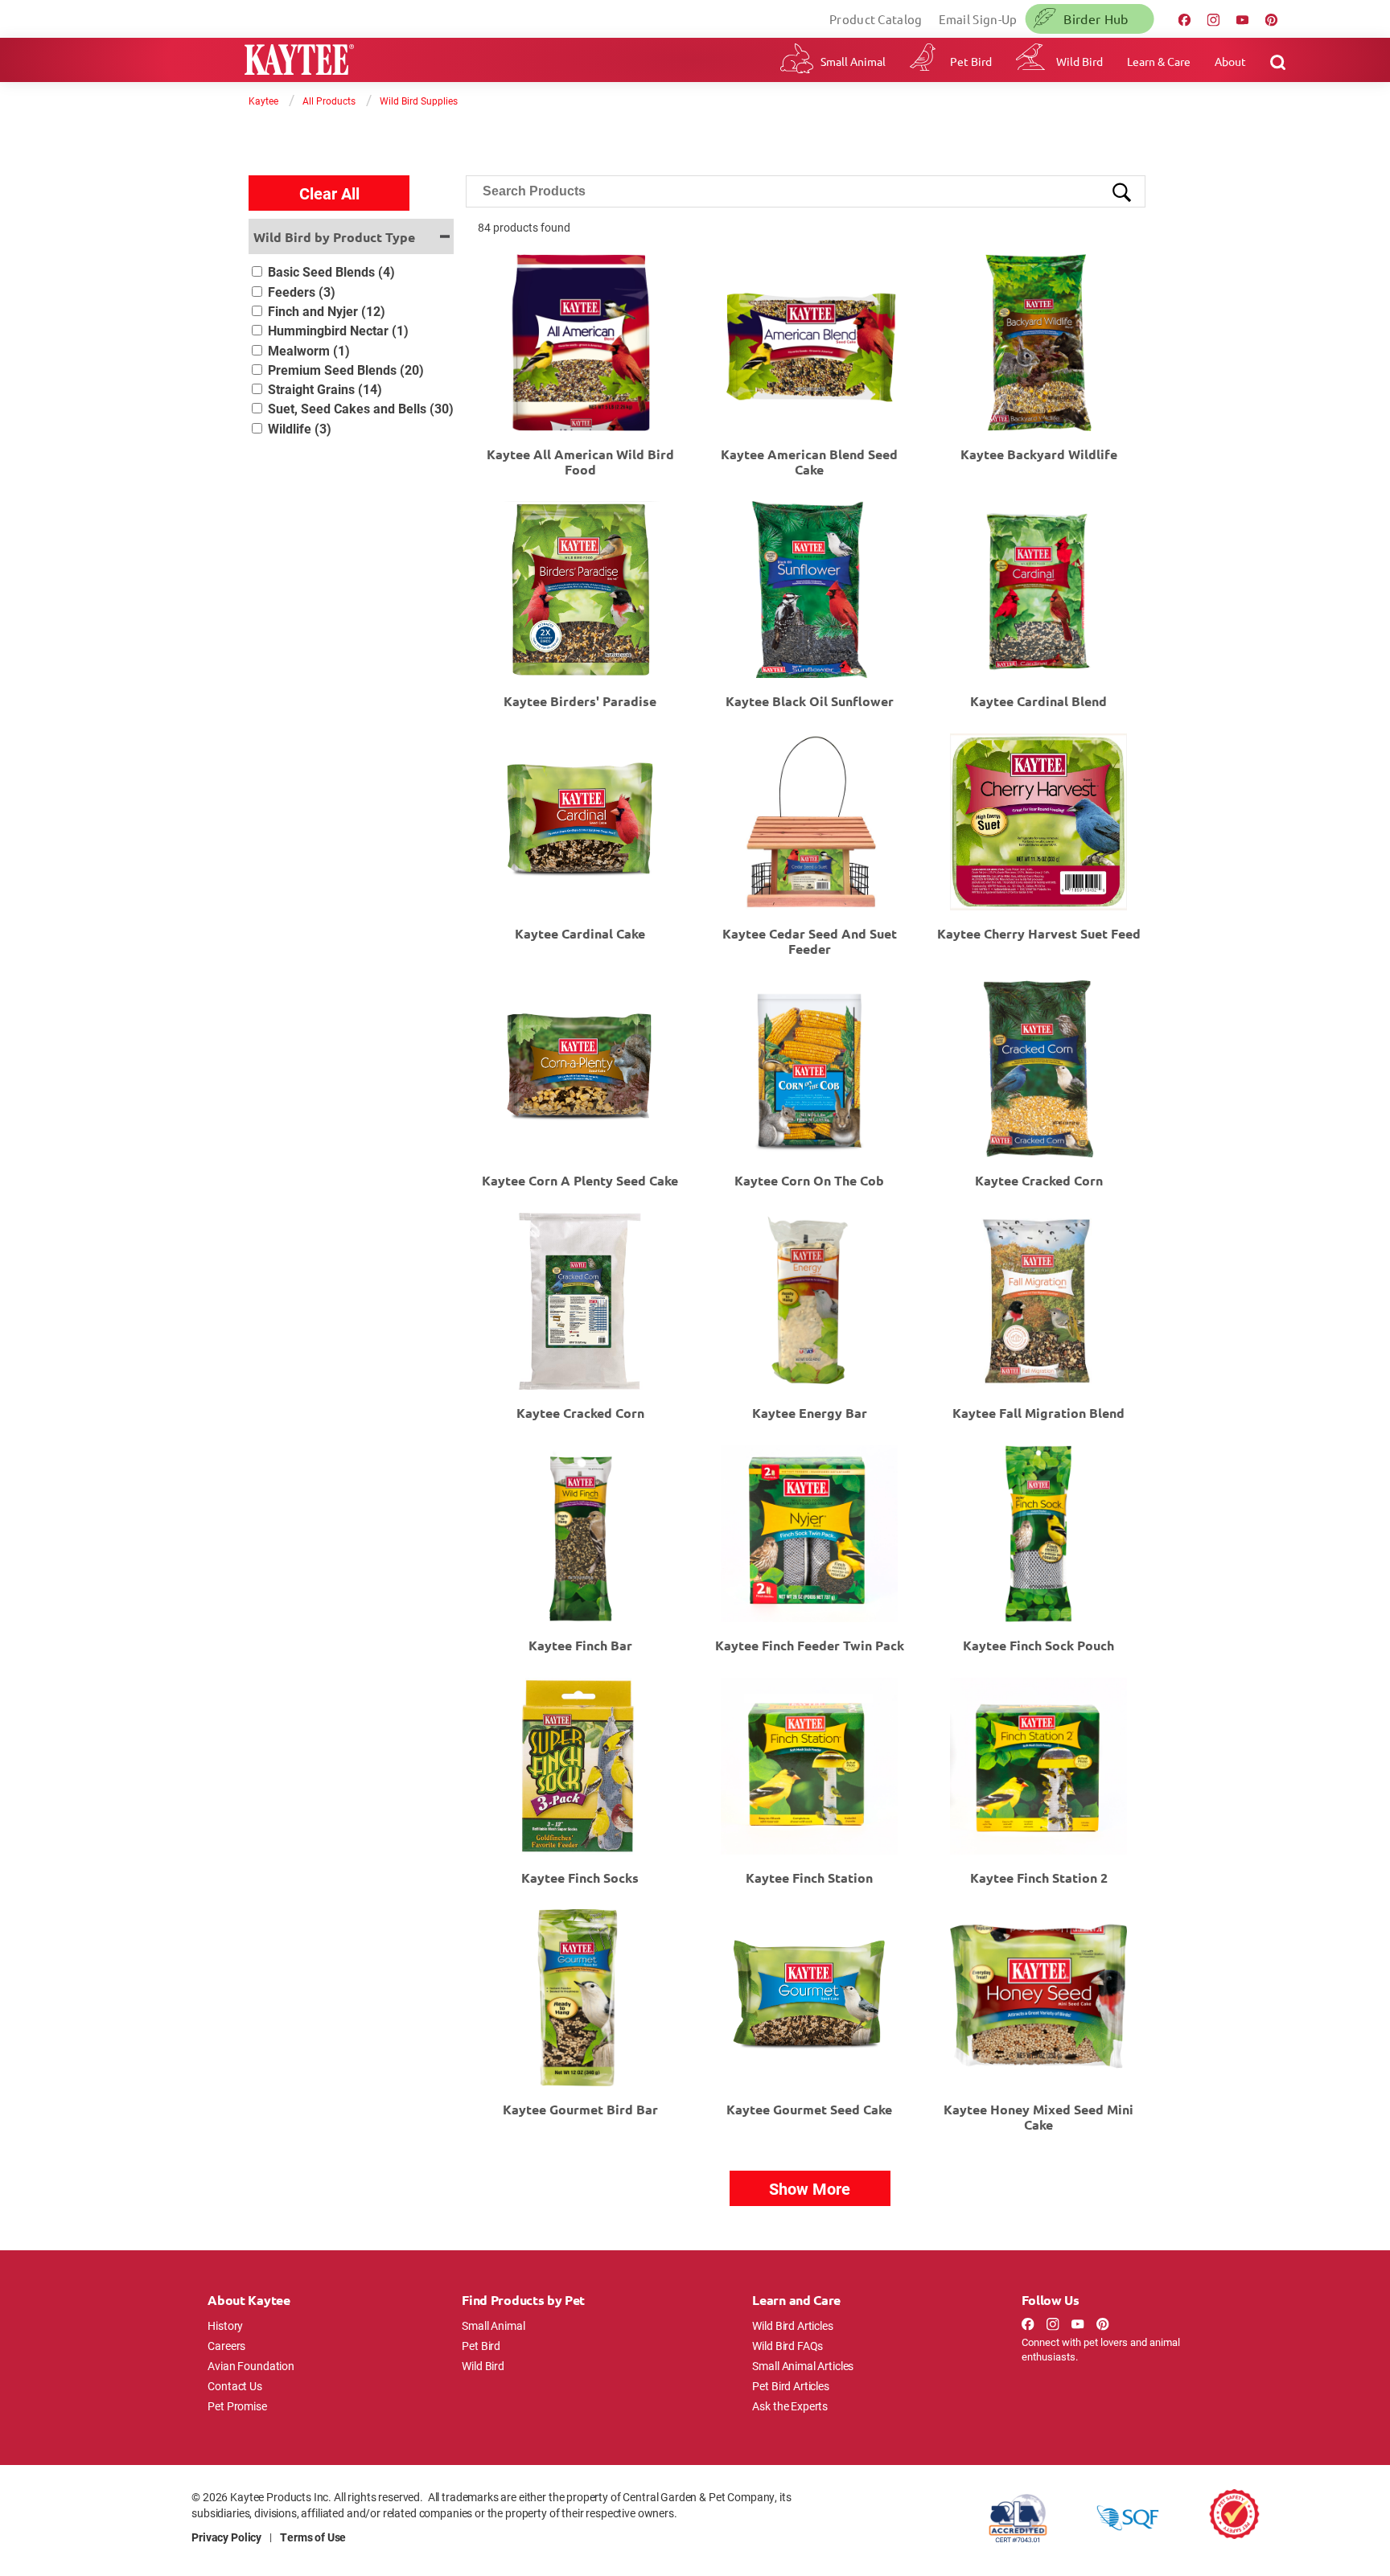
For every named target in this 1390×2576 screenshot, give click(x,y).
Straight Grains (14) (325, 389)
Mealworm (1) (309, 350)
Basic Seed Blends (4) (331, 271)
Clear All (329, 193)
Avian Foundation (251, 2366)
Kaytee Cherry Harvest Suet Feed (1039, 933)
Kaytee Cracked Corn (1039, 1180)
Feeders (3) (302, 292)
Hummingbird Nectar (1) (338, 330)
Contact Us (235, 2386)
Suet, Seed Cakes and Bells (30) (361, 408)
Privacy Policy (226, 2537)
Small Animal (853, 61)
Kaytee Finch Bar (580, 1645)
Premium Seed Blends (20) (346, 370)
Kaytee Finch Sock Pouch (1038, 1645)
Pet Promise (237, 2406)
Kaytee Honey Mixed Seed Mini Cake (1038, 2117)
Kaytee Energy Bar (810, 1413)
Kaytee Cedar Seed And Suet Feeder (810, 941)
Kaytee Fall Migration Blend (1038, 1413)
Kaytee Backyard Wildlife (1039, 454)
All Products (329, 101)
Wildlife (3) (300, 428)
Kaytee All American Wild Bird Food (580, 462)
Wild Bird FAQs (788, 2346)
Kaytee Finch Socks (580, 1878)
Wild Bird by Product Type (334, 237)
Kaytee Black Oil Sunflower (810, 701)
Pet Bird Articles (790, 2386)
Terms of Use (313, 2537)
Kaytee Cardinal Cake (580, 933)
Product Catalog (876, 19)
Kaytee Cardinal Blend (1038, 701)
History (225, 2325)
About (1230, 61)
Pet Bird (971, 61)
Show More (810, 2188)
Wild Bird (1080, 61)
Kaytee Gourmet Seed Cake (809, 2109)
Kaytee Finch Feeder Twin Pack (810, 1645)
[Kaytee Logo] (299, 62)
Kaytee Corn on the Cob (809, 1180)
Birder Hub (1096, 18)
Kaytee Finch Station (809, 1878)
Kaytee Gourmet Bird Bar (580, 2109)
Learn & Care (1159, 61)
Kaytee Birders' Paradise (580, 701)
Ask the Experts (790, 2406)
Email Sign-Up (978, 19)
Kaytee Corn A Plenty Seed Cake (580, 1180)
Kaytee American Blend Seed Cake (809, 462)
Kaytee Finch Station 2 (1039, 1878)
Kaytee (263, 101)
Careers (226, 2346)
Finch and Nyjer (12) (327, 311)
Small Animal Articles (803, 2366)
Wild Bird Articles (792, 2325)
